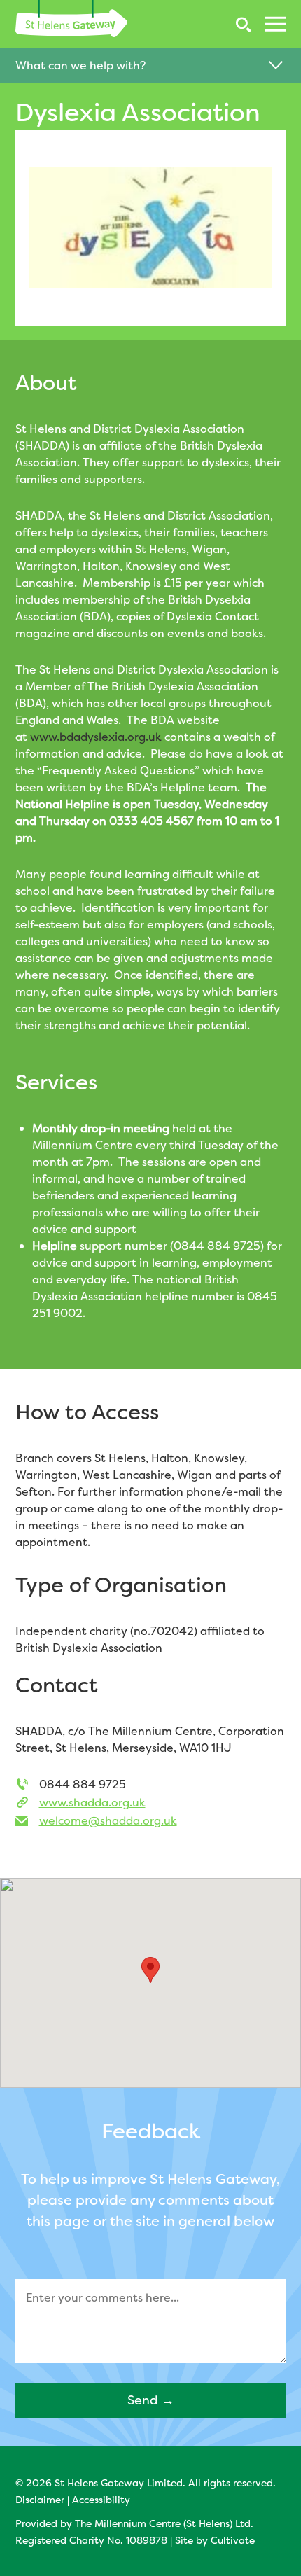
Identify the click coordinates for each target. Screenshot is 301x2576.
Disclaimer (40, 2499)
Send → (151, 2400)
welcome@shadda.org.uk (108, 1820)
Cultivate (233, 2540)
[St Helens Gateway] (71, 19)
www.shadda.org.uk (92, 1802)
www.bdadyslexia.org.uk (96, 737)
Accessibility (101, 2499)
